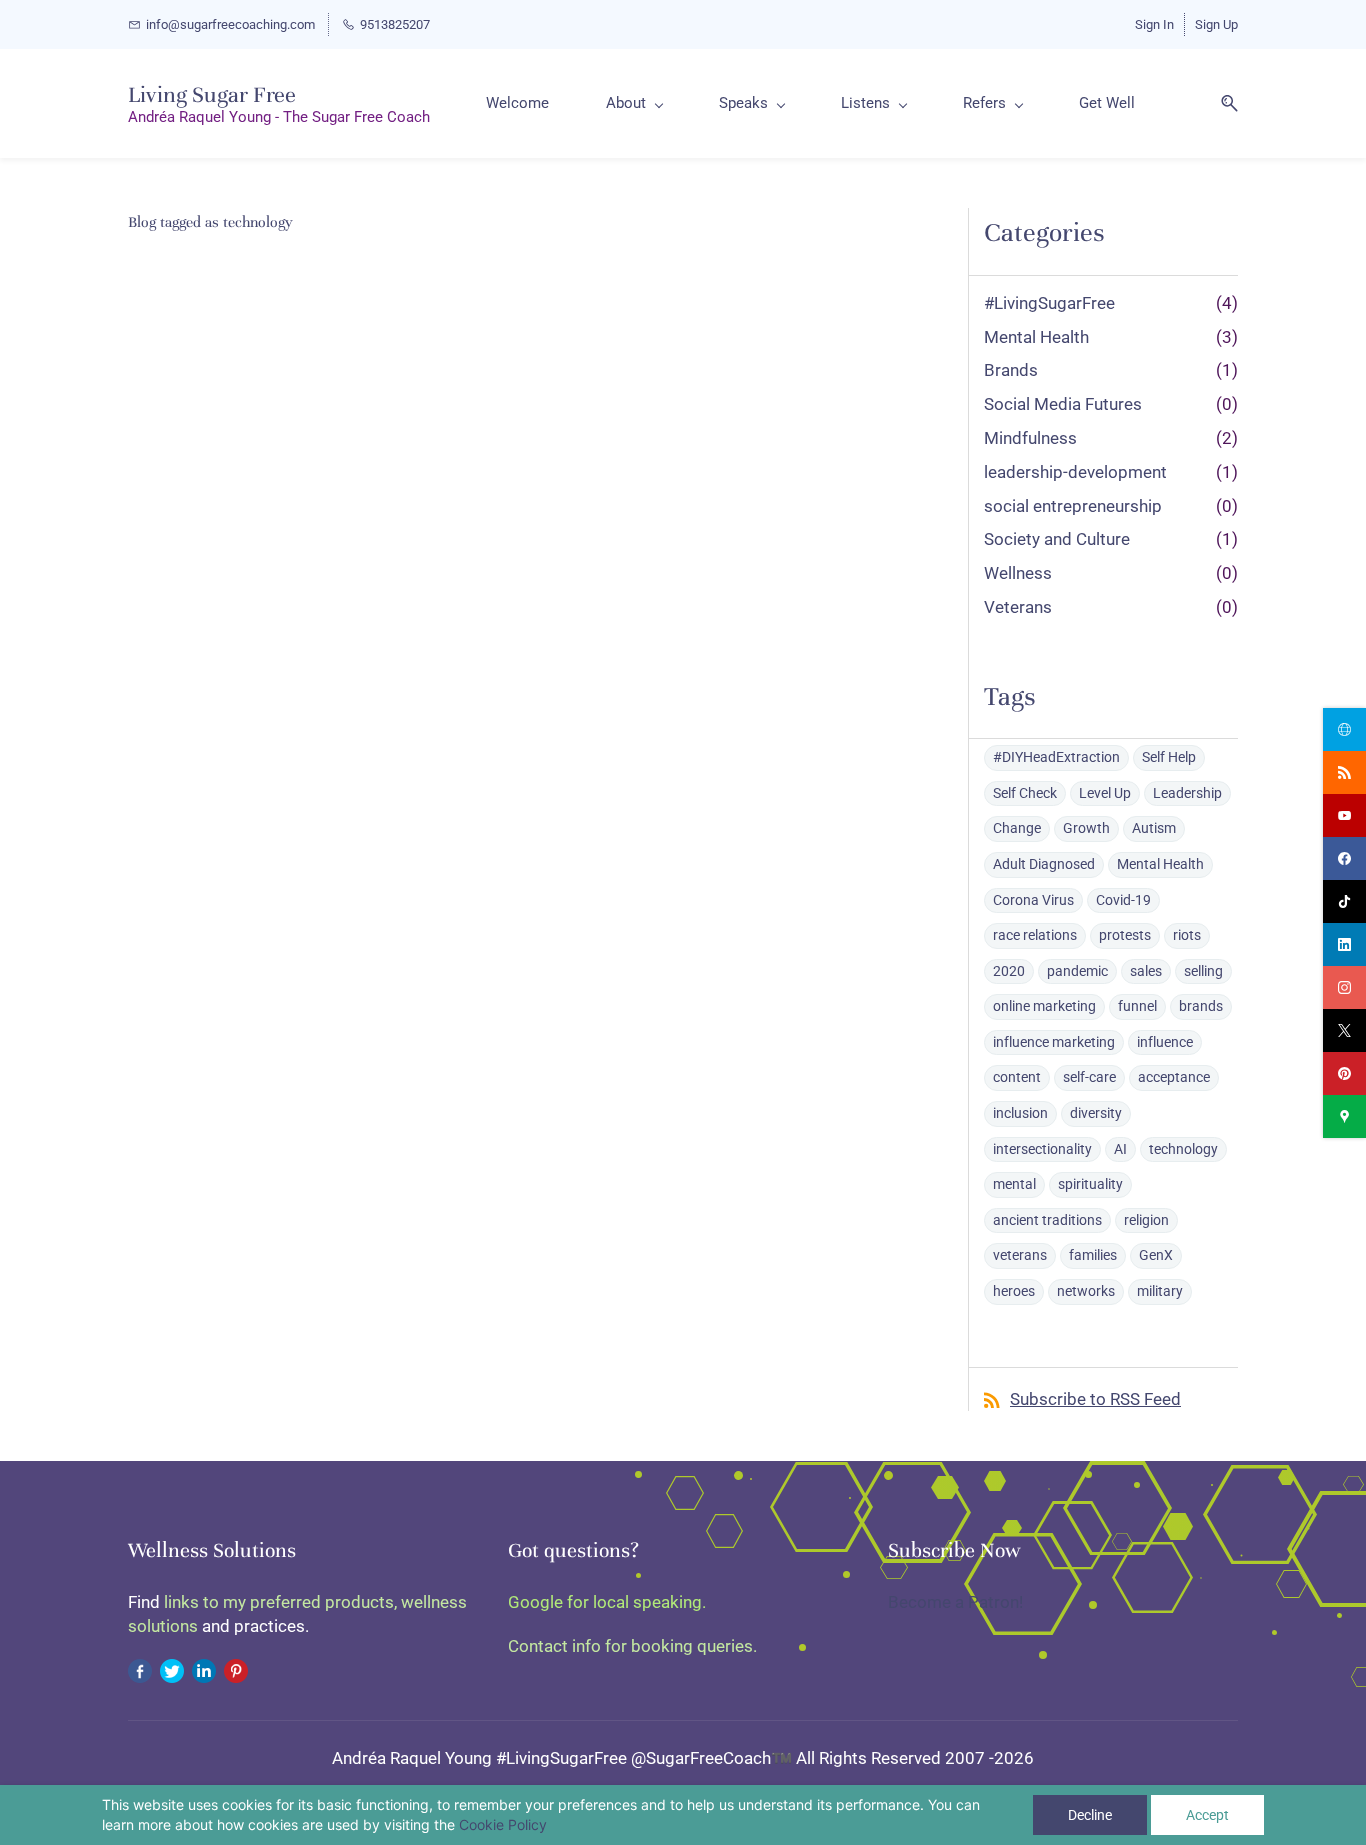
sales (1146, 971)
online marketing (1044, 1006)
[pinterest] (1344, 1073)
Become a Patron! (955, 1602)
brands (1201, 1006)
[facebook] (1344, 858)
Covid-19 (1123, 900)
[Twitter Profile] (172, 1670)
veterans (1020, 1255)
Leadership (1187, 793)
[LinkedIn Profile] (204, 1670)
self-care (1089, 1077)
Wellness (1018, 573)
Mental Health (1036, 337)
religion (1146, 1220)
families (1093, 1255)
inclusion (1020, 1113)
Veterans (1018, 607)
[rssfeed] (1344, 772)
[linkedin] (1344, 944)
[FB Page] (140, 1670)
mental (1014, 1184)
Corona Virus (1033, 900)
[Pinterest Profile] (236, 1670)
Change (1017, 828)
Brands (1011, 370)
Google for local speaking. (607, 1602)
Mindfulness (1030, 438)
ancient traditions (1047, 1220)
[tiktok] (1344, 901)
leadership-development (1075, 472)
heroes (1014, 1291)
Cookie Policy (503, 1824)
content (1017, 1077)
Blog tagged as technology (210, 222)
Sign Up (1216, 24)
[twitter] (1344, 1030)
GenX (1156, 1255)
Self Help (1169, 757)
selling (1203, 971)
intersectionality (1042, 1149)
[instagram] (1344, 987)
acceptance (1174, 1077)
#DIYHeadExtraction (1056, 757)
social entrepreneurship (1073, 506)
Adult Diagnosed (1044, 864)
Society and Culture (1057, 539)
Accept (1207, 1815)
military (1160, 1291)
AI (1120, 1149)
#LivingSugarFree (1049, 303)
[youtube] (1344, 815)
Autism (1154, 828)
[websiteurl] (1344, 729)
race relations (1035, 935)
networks (1086, 1291)
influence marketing (1054, 1042)
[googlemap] (1344, 1116)
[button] (1222, 103)
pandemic (1077, 971)
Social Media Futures (1063, 404)
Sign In (1154, 24)
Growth (1086, 828)
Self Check (1025, 793)
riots (1187, 935)
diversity (1096, 1113)
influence (1165, 1042)
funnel (1137, 1006)
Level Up (1105, 793)
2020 (1009, 971)
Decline (1090, 1815)
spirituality (1090, 1184)
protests (1125, 935)
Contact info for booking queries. (632, 1646)
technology (1183, 1149)
